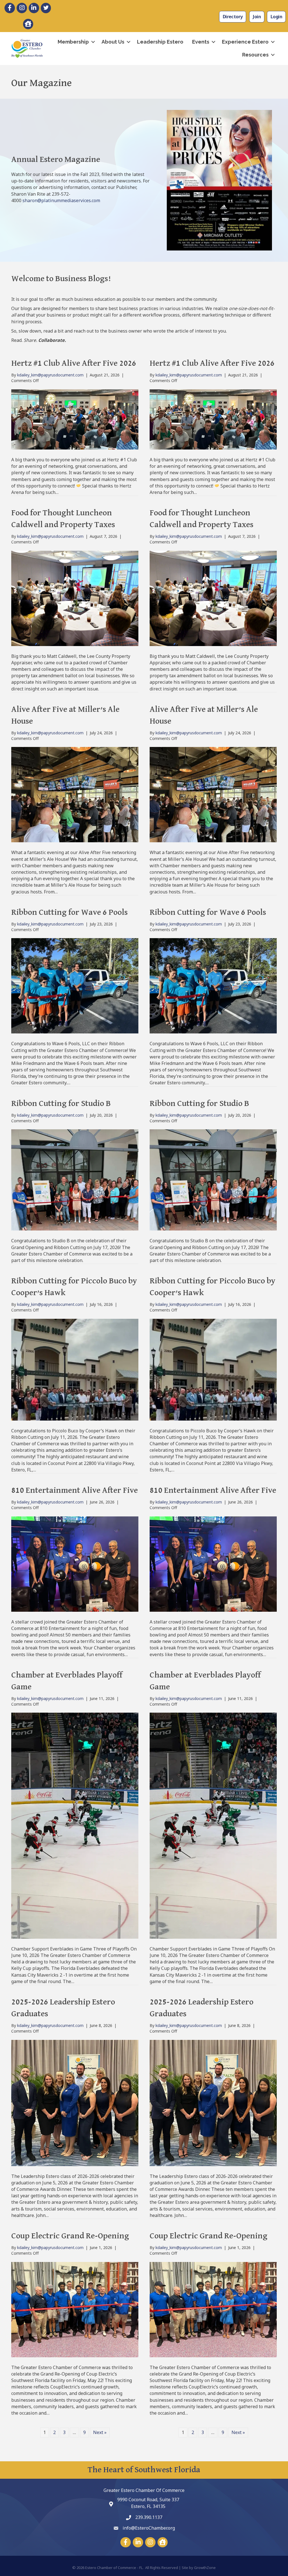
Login (276, 17)
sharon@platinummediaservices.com (61, 200)
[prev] (176, 188)
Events (201, 42)
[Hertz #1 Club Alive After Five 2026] (75, 419)
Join (257, 17)
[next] (262, 188)
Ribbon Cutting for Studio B (61, 1104)
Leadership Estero (160, 42)
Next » (100, 2432)
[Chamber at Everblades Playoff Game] (75, 1825)
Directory (233, 17)
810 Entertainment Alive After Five (75, 1491)
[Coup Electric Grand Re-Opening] (75, 2309)
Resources (255, 55)
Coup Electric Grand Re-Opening (70, 2236)
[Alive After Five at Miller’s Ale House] (75, 794)
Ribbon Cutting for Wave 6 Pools (69, 913)
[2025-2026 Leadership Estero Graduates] (75, 2102)
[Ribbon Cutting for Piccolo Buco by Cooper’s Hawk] (75, 1369)
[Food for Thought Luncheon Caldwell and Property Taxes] (75, 598)
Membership (73, 42)
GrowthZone (205, 2568)
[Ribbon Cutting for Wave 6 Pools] (75, 985)
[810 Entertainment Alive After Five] (75, 1563)
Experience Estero (245, 42)
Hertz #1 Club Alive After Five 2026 (74, 364)
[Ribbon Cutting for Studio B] (75, 1180)
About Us (113, 42)
